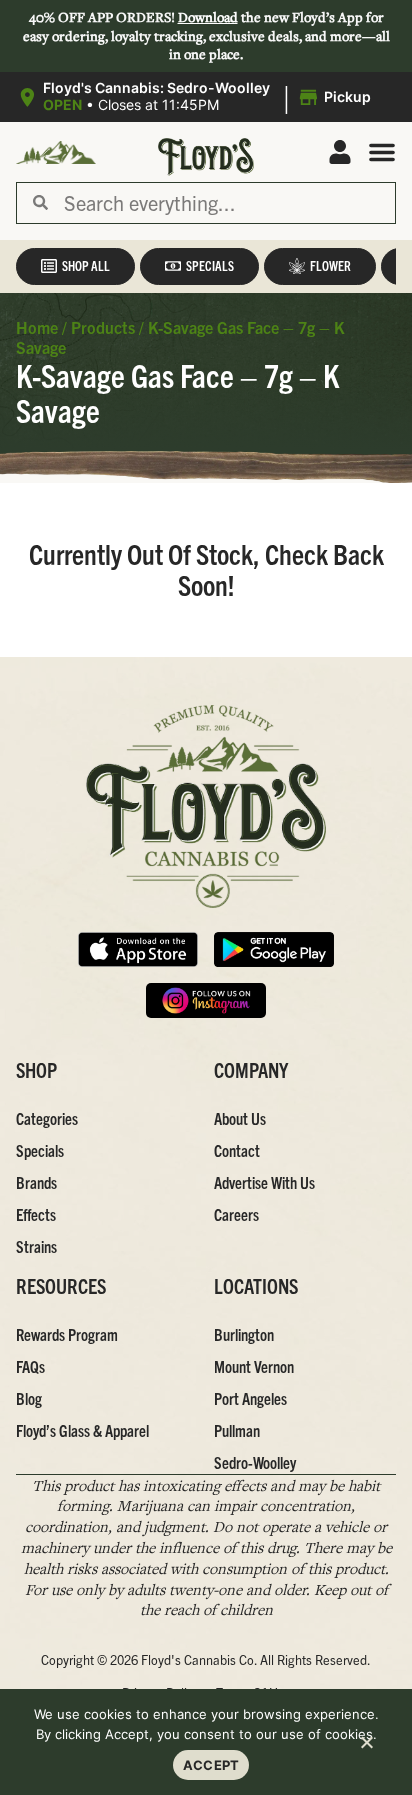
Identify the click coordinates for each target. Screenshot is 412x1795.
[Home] (206, 806)
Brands (36, 1182)
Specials (40, 1150)
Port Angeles (250, 1398)
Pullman (237, 1430)
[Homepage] (56, 152)
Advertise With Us (264, 1182)
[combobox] (221, 203)
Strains (36, 1246)
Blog (29, 1398)
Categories (47, 1118)
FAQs (30, 1366)
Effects (36, 1214)
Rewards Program (67, 1334)
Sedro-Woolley (255, 1462)
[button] (196, 97)
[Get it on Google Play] (274, 949)
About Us (240, 1118)
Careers (236, 1214)
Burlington (244, 1334)
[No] (366, 1744)
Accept (211, 1765)
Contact (237, 1150)
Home (37, 327)
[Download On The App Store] (138, 949)
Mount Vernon (254, 1366)
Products (103, 327)
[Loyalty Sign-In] (340, 152)
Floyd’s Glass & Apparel (82, 1430)
